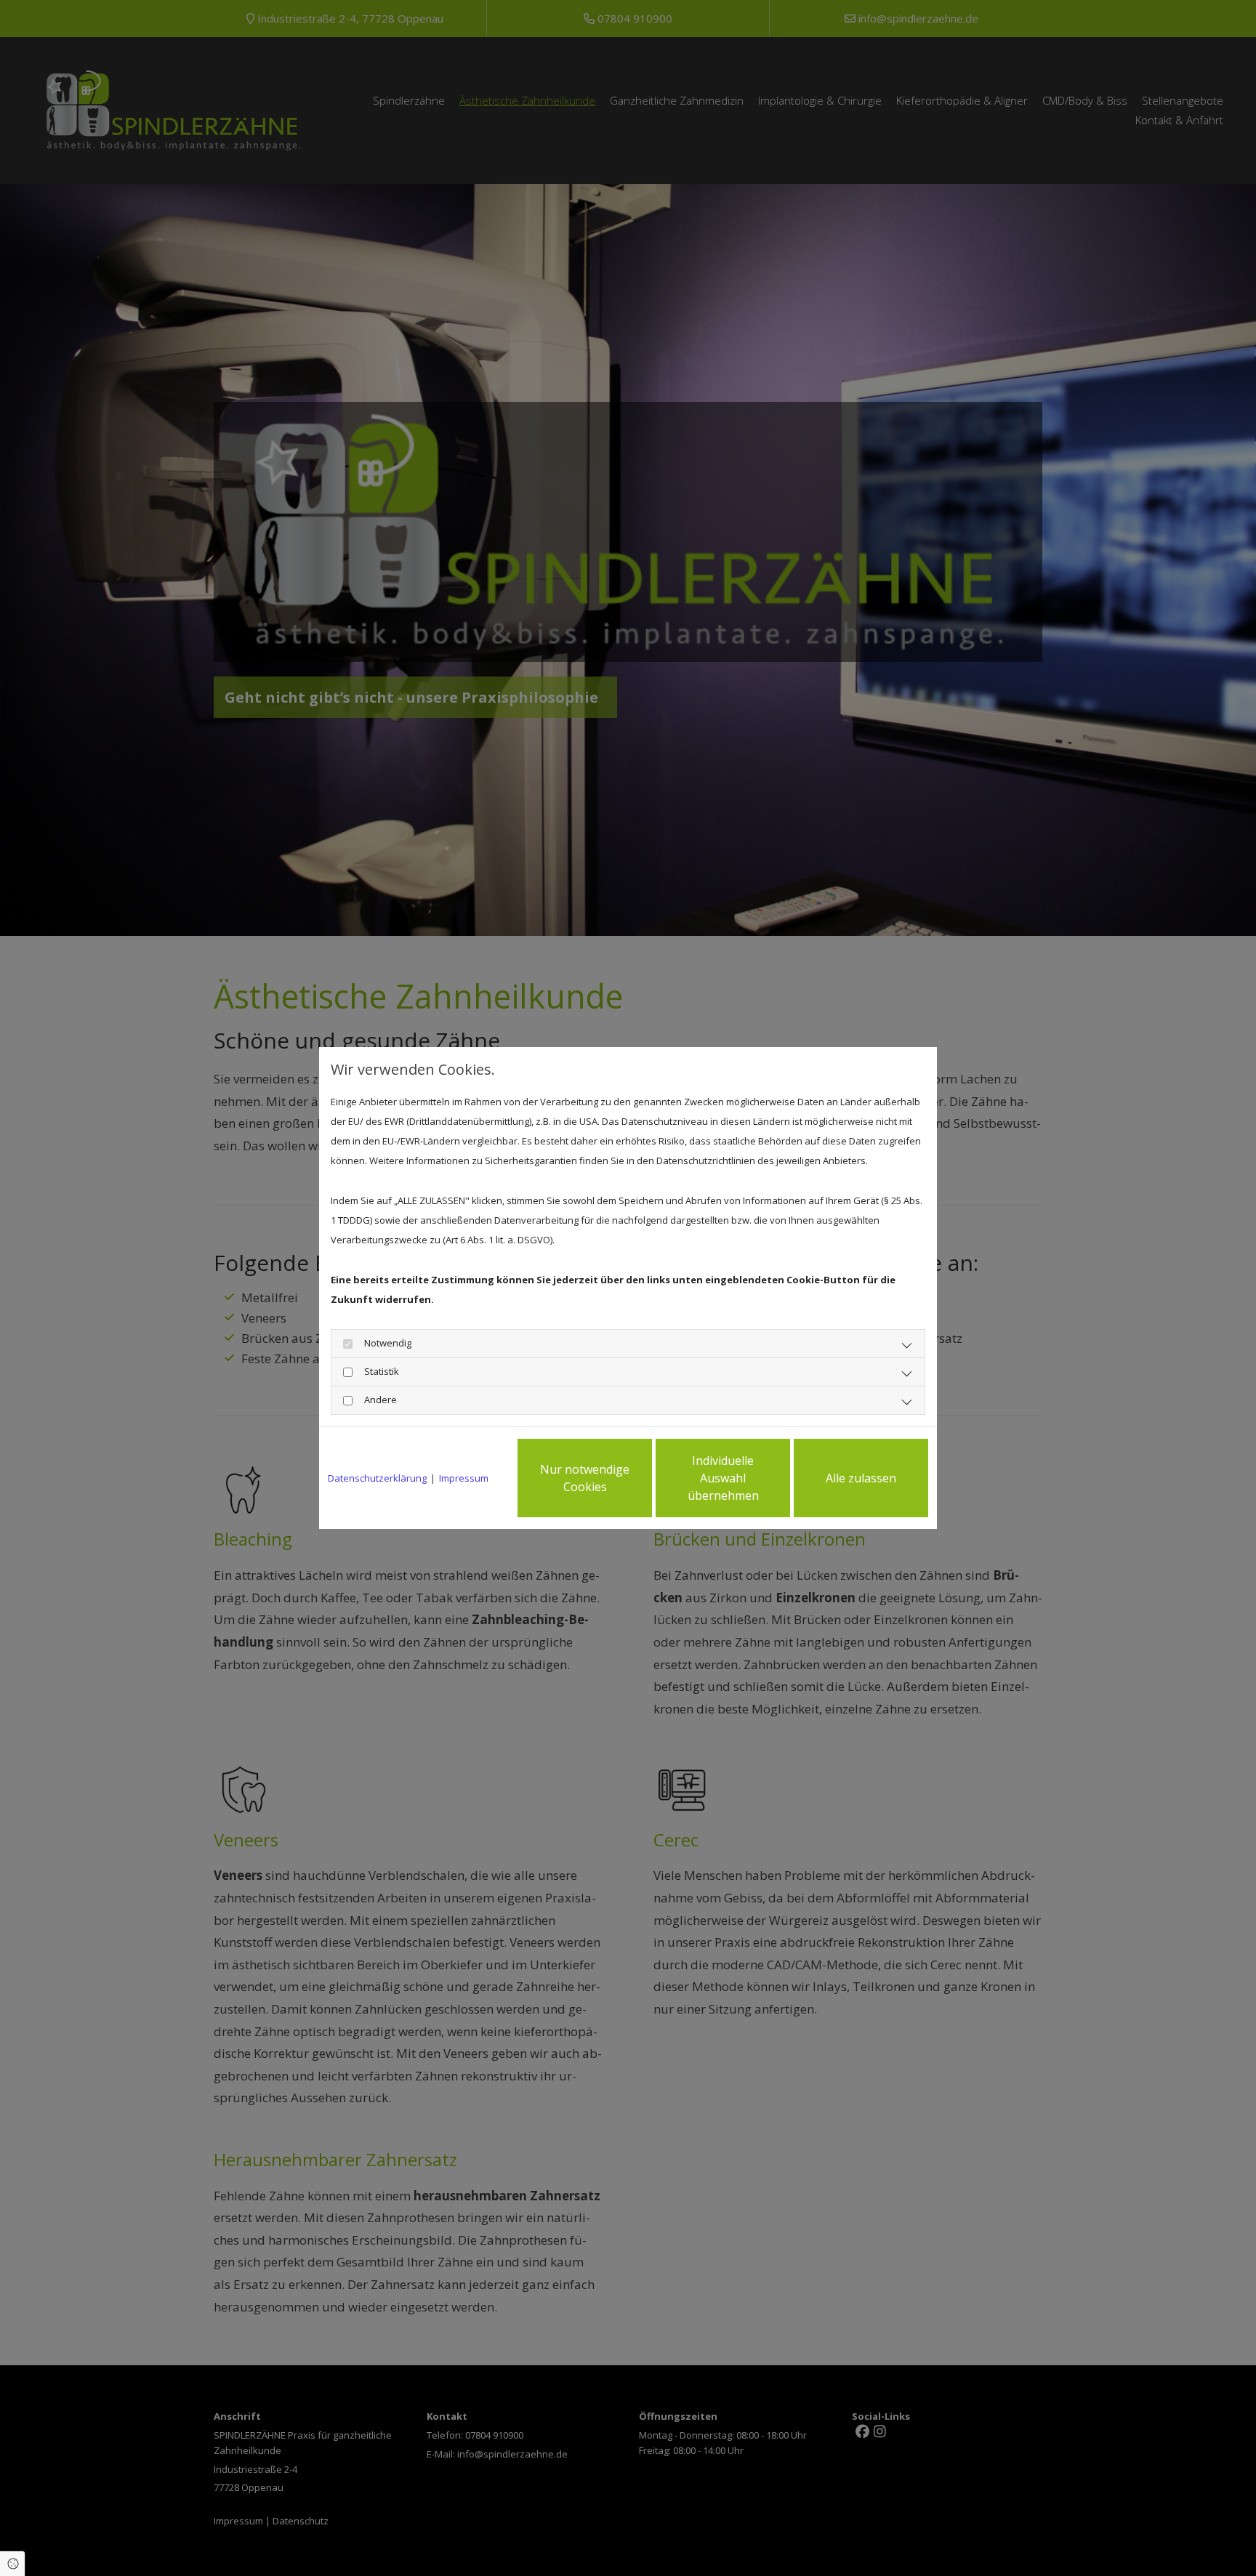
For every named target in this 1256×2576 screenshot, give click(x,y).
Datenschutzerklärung (377, 1478)
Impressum (464, 1478)
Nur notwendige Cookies (585, 1478)
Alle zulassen (861, 1478)
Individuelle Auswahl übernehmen (723, 1478)
